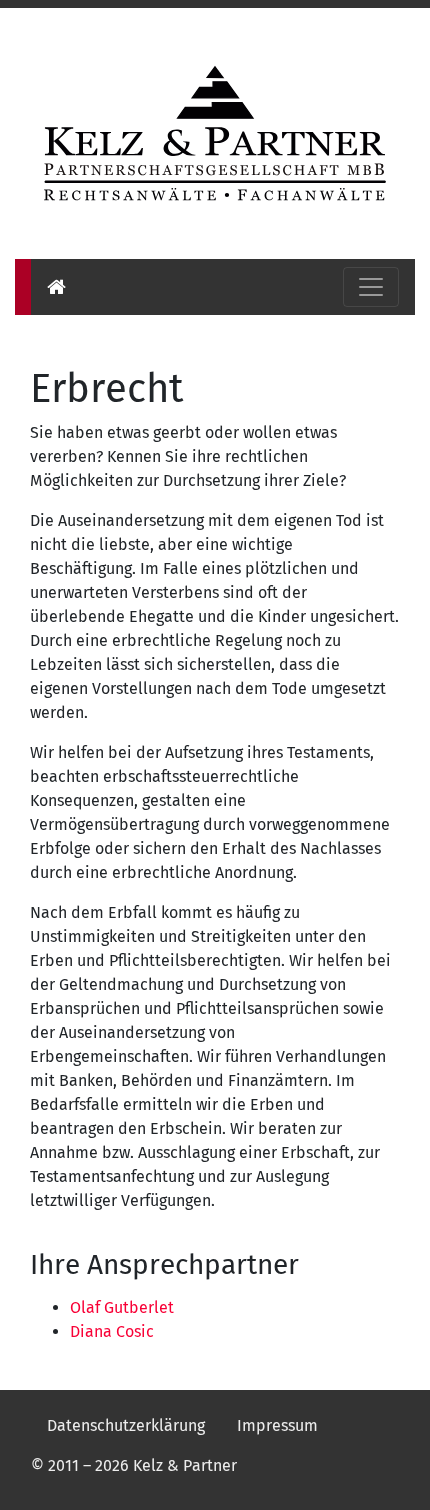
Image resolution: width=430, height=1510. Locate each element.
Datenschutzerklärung (126, 1425)
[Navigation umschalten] (371, 287)
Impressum (277, 1425)
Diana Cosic (112, 1331)
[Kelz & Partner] (215, 131)
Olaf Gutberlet (122, 1307)
